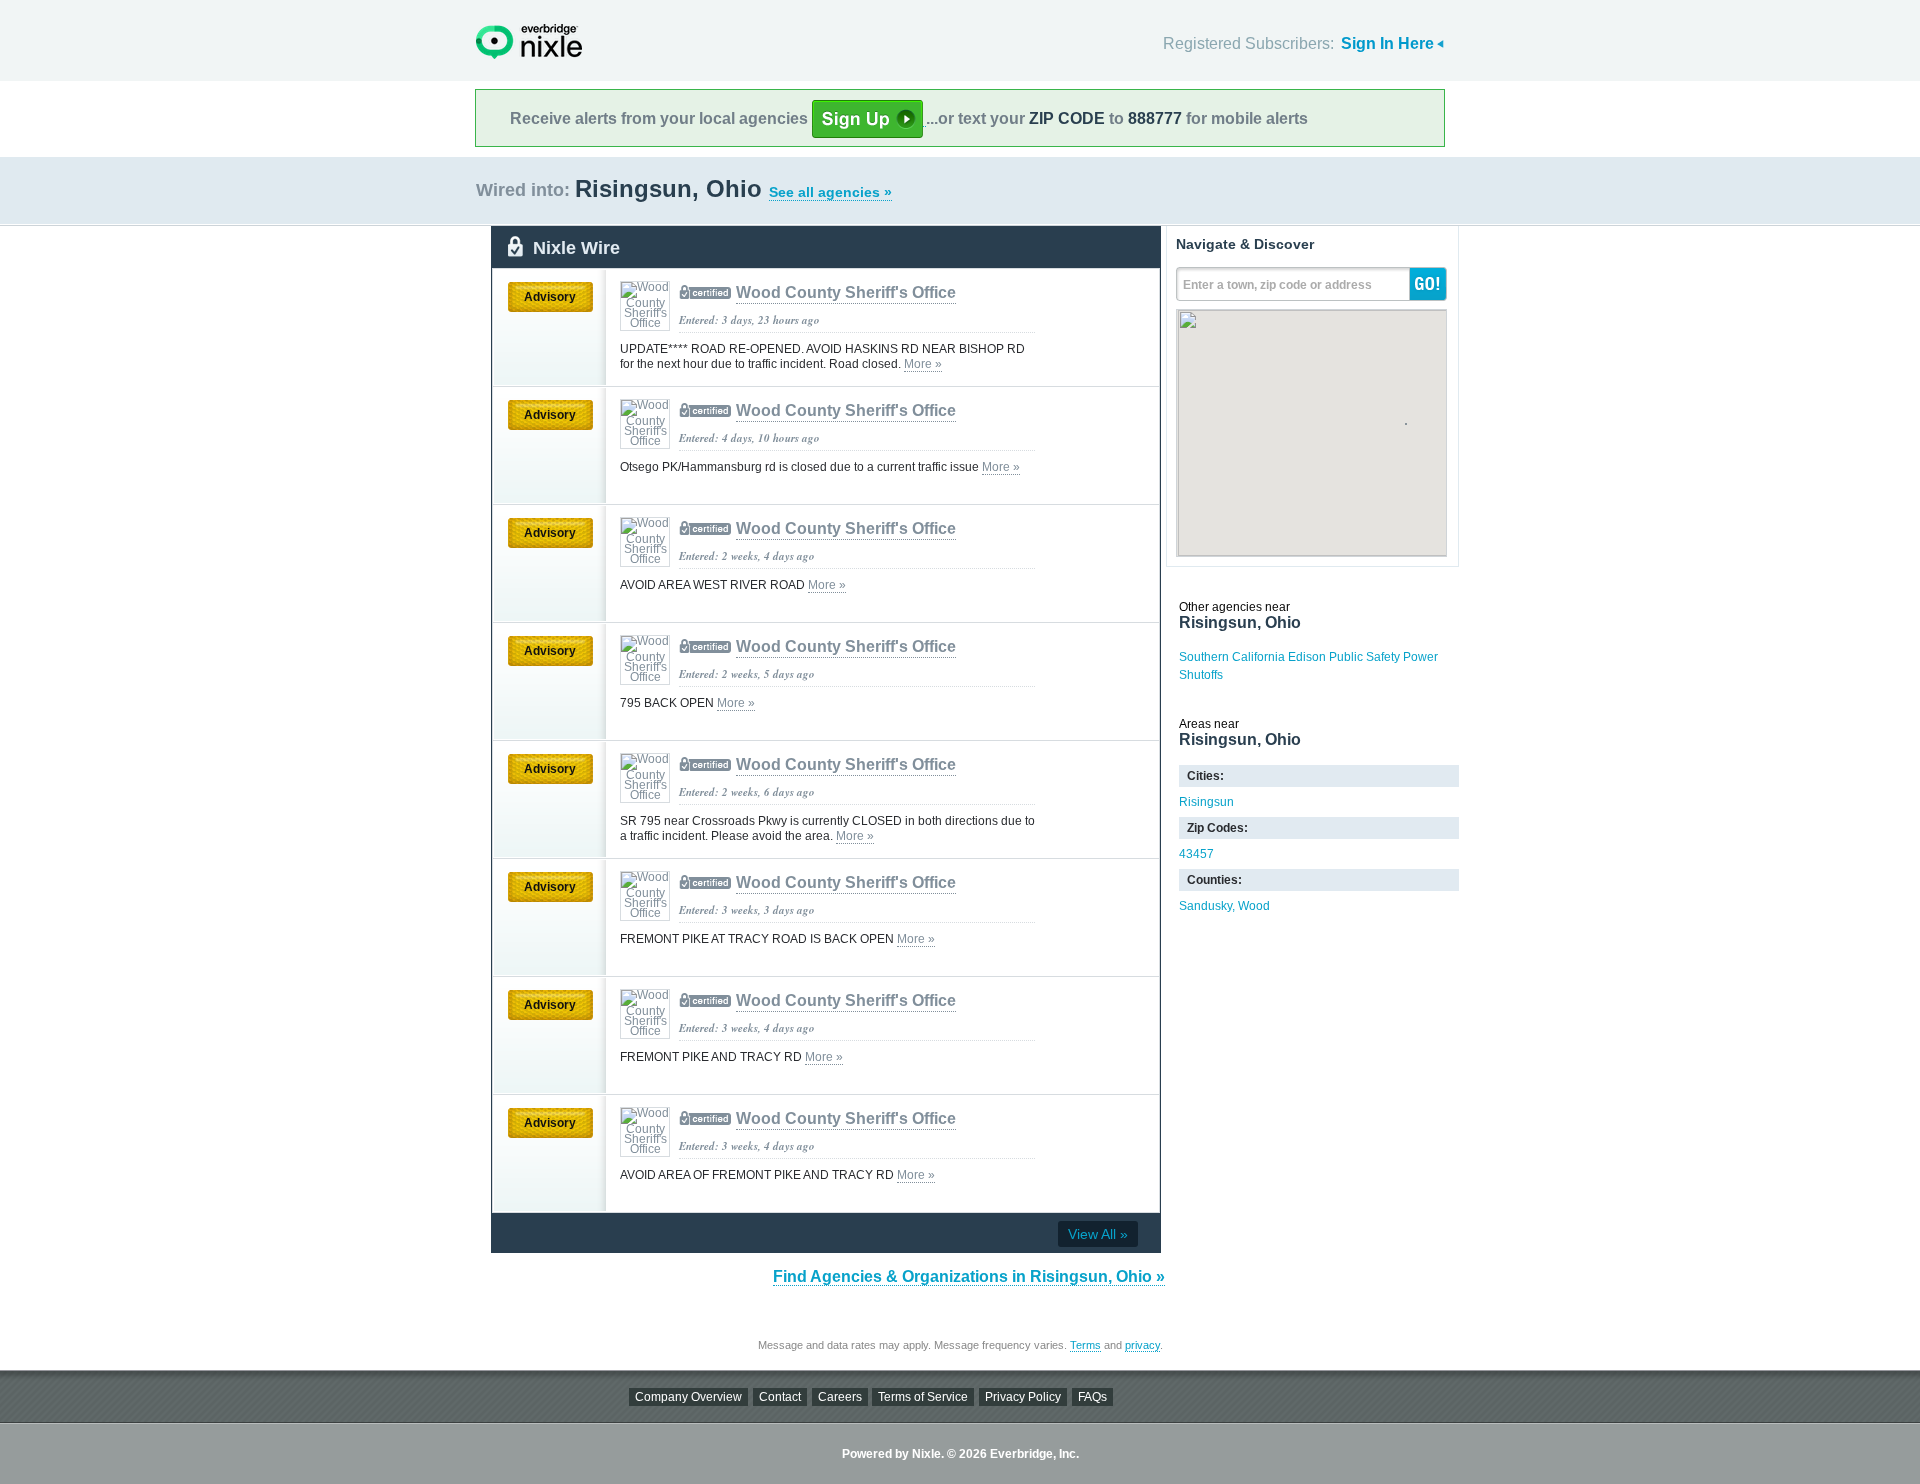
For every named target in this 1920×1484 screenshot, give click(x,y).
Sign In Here (1387, 43)
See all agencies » (830, 192)
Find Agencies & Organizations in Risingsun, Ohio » (969, 1276)
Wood (1254, 906)
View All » (1098, 1234)
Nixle (529, 41)
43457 (1196, 854)
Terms (1085, 1345)
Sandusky (1205, 906)
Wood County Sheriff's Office (846, 292)
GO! (1428, 284)
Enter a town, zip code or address (1277, 285)
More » (923, 364)
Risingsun (1206, 802)
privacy (1142, 1345)
